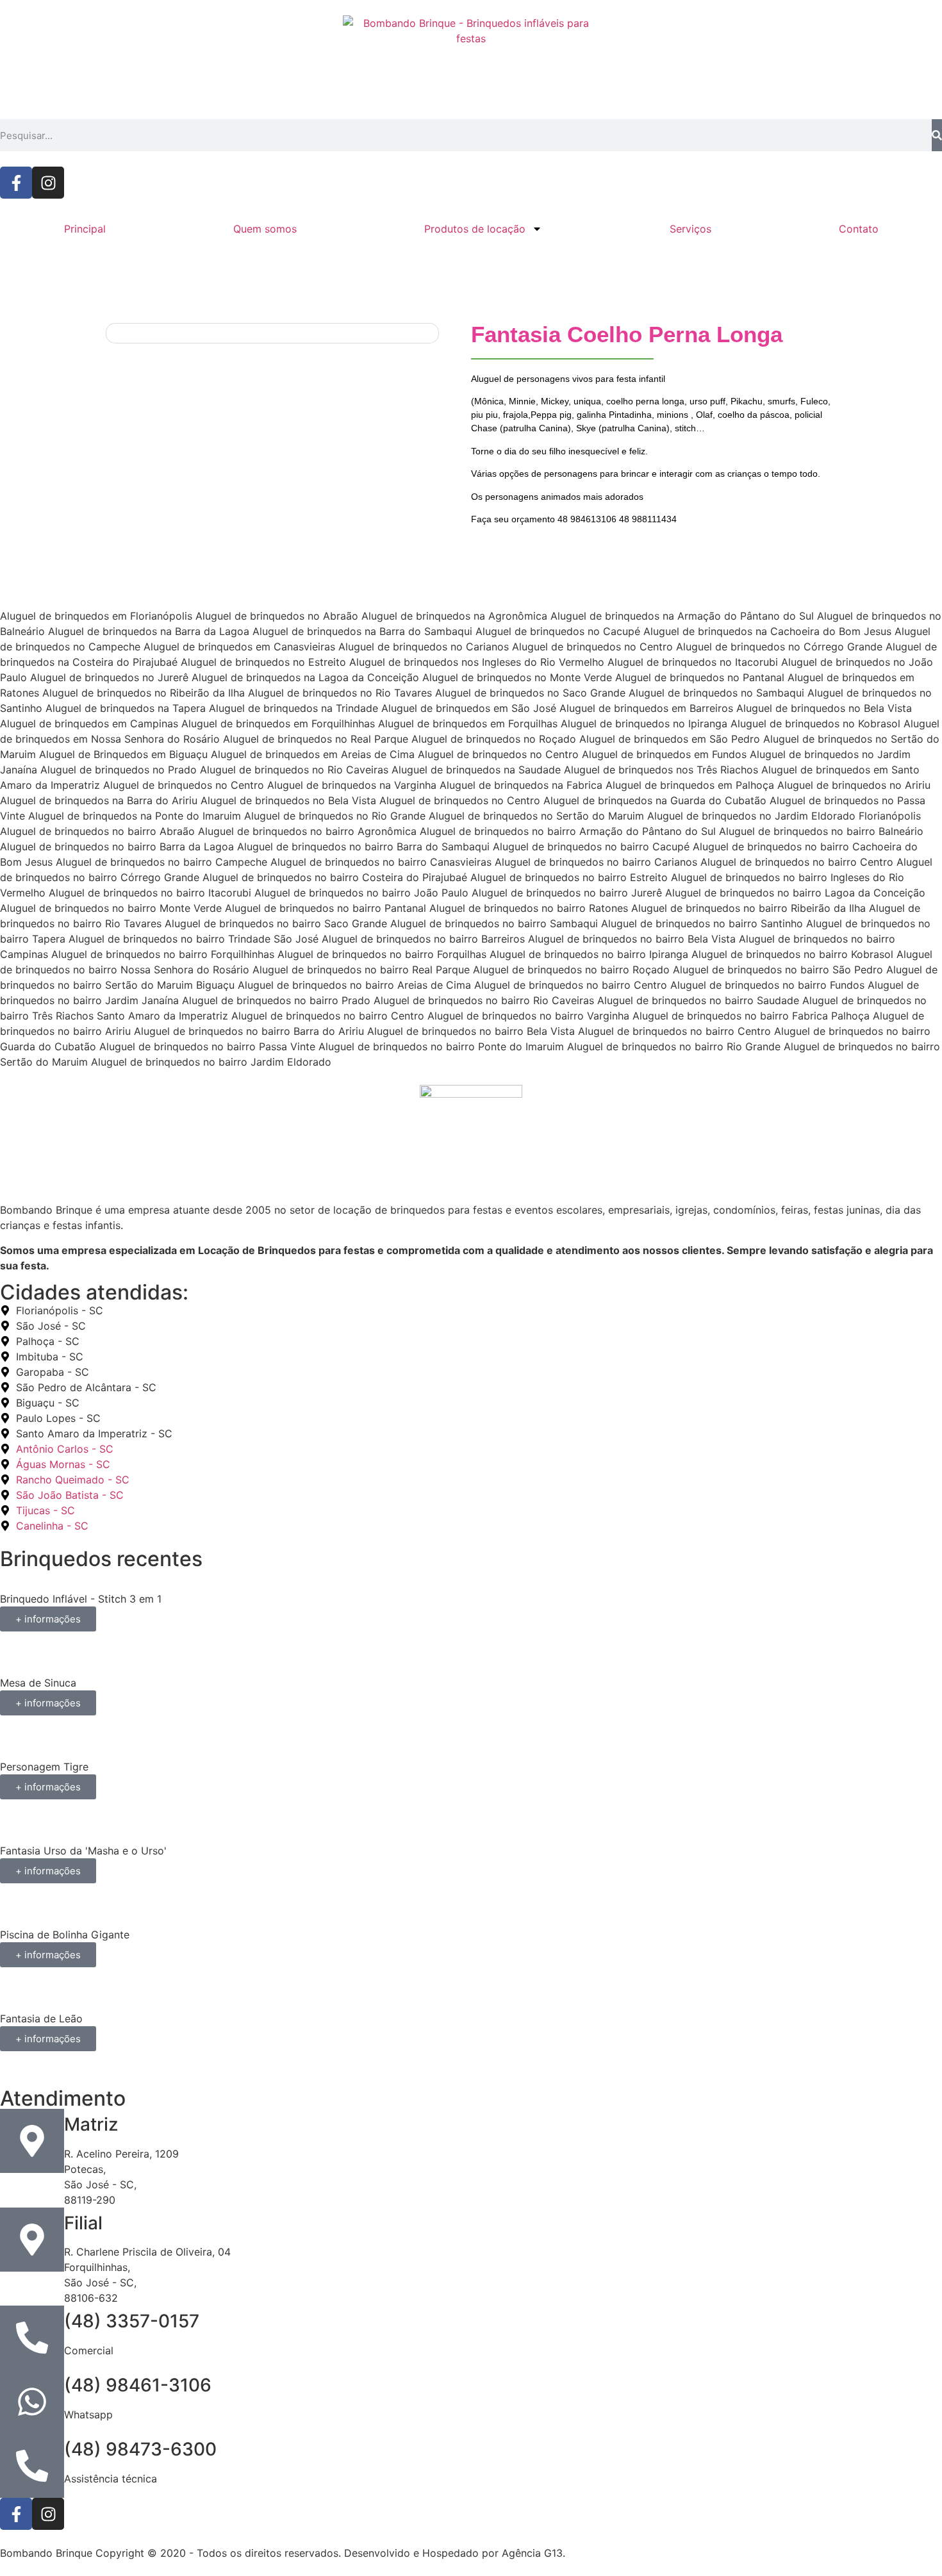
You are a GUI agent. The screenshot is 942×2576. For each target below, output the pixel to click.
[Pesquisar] (937, 135)
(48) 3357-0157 (132, 2321)
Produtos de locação (475, 229)
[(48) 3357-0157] (32, 2338)
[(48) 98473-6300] (32, 2466)
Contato (859, 229)
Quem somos (265, 229)
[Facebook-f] (16, 183)
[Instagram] (48, 183)
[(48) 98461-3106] (32, 2402)
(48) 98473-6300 (140, 2449)
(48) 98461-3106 (138, 2385)
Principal (85, 229)
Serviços (690, 229)
